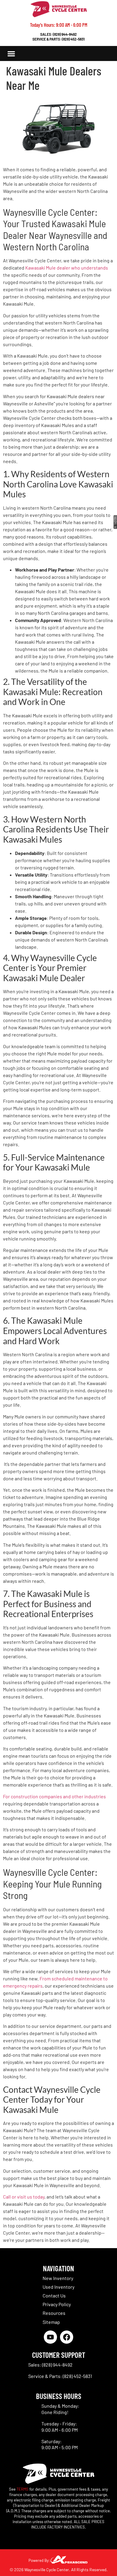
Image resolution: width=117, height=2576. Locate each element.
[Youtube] (50, 2337)
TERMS (22, 2489)
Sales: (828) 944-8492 (58, 34)
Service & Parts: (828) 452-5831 (58, 39)
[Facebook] (67, 2337)
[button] (12, 54)
